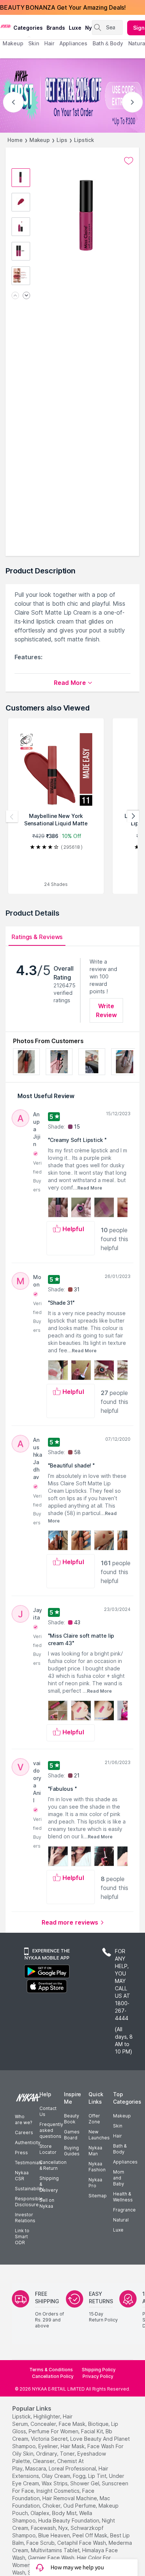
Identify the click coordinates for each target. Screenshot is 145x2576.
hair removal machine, (70, 2498)
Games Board (72, 2135)
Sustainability (29, 2189)
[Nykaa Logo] (6, 26)
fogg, (80, 2476)
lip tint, (98, 2476)
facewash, (44, 2528)
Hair (117, 2136)
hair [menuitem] (49, 43)
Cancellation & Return (53, 2165)
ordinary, (47, 2454)
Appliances (125, 2162)
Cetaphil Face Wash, (82, 2543)
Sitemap (98, 2196)
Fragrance (124, 2210)
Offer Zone (94, 2119)
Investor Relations (25, 2218)
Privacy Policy (98, 2376)
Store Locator (48, 2149)
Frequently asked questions (51, 2130)
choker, (52, 2506)
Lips (62, 140)
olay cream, (57, 2476)
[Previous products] (12, 816)
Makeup (40, 140)
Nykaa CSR (22, 2176)
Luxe (118, 2230)
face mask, (73, 2424)
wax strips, (55, 2483)
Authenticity (28, 2143)
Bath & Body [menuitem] (108, 43)
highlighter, (47, 2416)
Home (15, 140)
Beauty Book (72, 2119)
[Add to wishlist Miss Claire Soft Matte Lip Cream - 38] (129, 161)
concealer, (44, 2424)
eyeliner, (49, 2446)
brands (56, 28)
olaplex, (41, 2513)
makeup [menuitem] (13, 43)
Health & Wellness (123, 2197)
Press (21, 2153)
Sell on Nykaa (47, 2203)
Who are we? (23, 2119)
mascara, (36, 2468)
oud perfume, (80, 2506)
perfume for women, (54, 2431)
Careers (24, 2132)
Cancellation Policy (53, 2376)
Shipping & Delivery (49, 2184)
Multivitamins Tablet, (56, 2550)
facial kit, (93, 2431)
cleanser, (44, 2461)
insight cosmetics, (59, 2491)
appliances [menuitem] (73, 43)
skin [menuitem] (34, 43)
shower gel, (85, 2483)
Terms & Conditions (51, 2370)
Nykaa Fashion (97, 2167)
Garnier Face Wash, (52, 2558)
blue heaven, (55, 2535)
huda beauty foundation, (69, 2520)
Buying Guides (72, 2151)
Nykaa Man (95, 2151)
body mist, (65, 2513)
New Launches (99, 2135)
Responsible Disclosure (29, 2202)
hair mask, (73, 2446)
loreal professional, (73, 2468)
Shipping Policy (99, 2370)
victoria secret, (50, 2439)
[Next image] (26, 296)
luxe (75, 28)
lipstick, (22, 2416)
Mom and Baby (119, 2178)
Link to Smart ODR (22, 2237)
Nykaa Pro (95, 2183)
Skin (118, 2126)
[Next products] (133, 816)
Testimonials (29, 2163)
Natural (121, 2220)
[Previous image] (15, 296)
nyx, (64, 2528)
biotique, (99, 2424)
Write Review (107, 1010)
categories (28, 28)
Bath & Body (120, 2149)
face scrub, (41, 2543)
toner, (68, 2454)
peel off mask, (91, 2535)
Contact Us (48, 2111)
